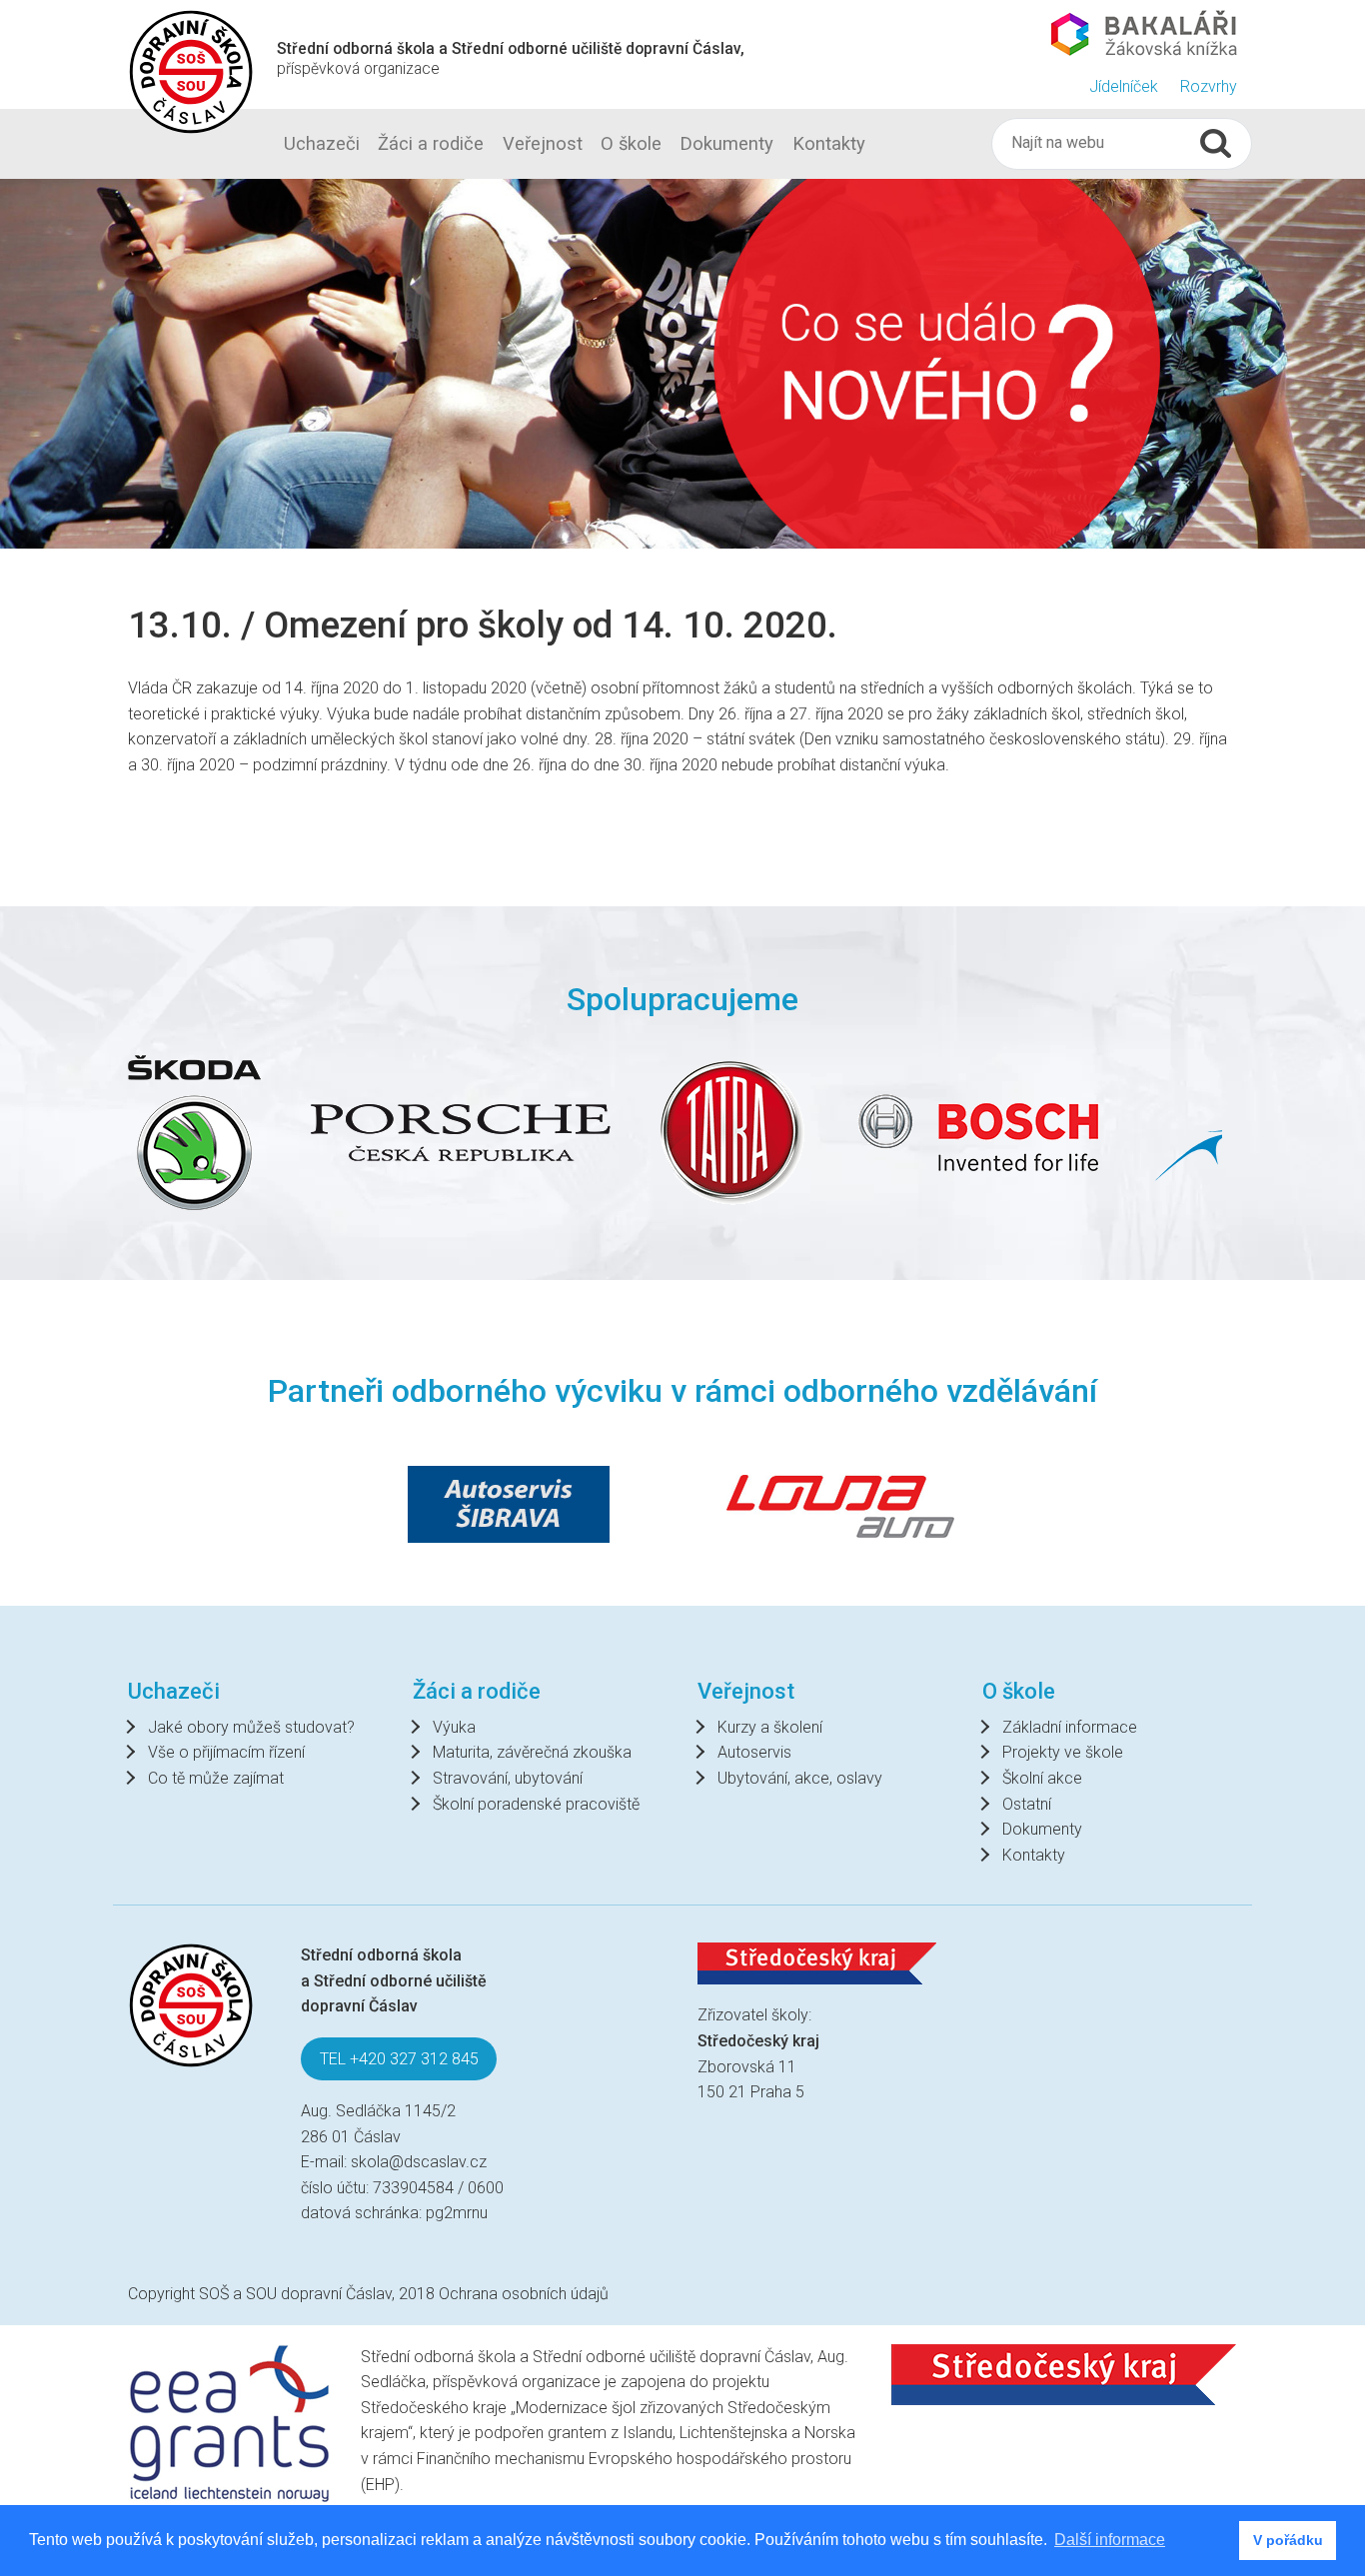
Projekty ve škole (1063, 1752)
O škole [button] (631, 143)
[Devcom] (1083, 1133)
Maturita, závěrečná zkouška (532, 1752)
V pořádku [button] (1288, 2540)
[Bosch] (796, 1133)
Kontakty (1034, 1855)
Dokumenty (1042, 1829)
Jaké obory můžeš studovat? (251, 1727)
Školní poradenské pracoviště (536, 1804)
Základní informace (1070, 1727)
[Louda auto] (840, 1504)
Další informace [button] (1110, 2540)
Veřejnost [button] (543, 143)
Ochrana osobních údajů (524, 2294)
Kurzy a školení (770, 1727)
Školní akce (1042, 1778)
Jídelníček (1124, 86)
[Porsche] (278, 1133)
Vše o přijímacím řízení (226, 1752)
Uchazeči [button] (322, 143)
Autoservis (754, 1752)
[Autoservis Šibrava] (509, 1504)
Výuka (454, 1727)
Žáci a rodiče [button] (431, 143)
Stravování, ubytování (508, 1778)
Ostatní (1027, 1804)
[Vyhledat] (1216, 143)
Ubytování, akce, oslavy (800, 1778)
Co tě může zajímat (216, 1778)
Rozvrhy (1209, 86)
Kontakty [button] (829, 143)
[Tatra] (550, 1133)
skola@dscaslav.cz (419, 2162)
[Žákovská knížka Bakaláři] (1144, 33)
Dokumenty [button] (726, 143)
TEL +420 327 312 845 (399, 2059)
